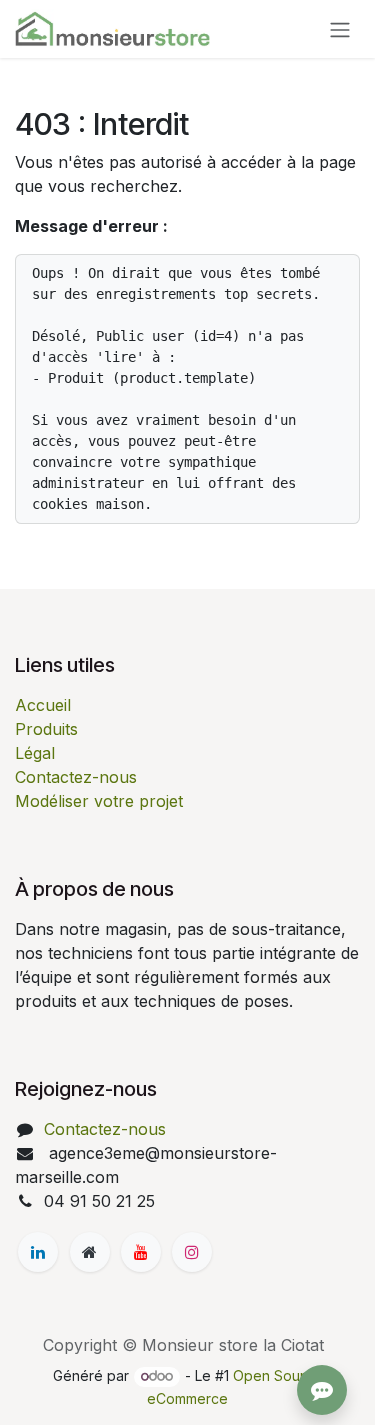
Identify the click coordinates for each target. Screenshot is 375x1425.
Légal (35, 753)
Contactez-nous (76, 777)
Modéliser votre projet (99, 801)
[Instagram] (192, 1252)
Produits (46, 729)
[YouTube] (141, 1252)
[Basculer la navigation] (340, 29)
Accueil (43, 705)
